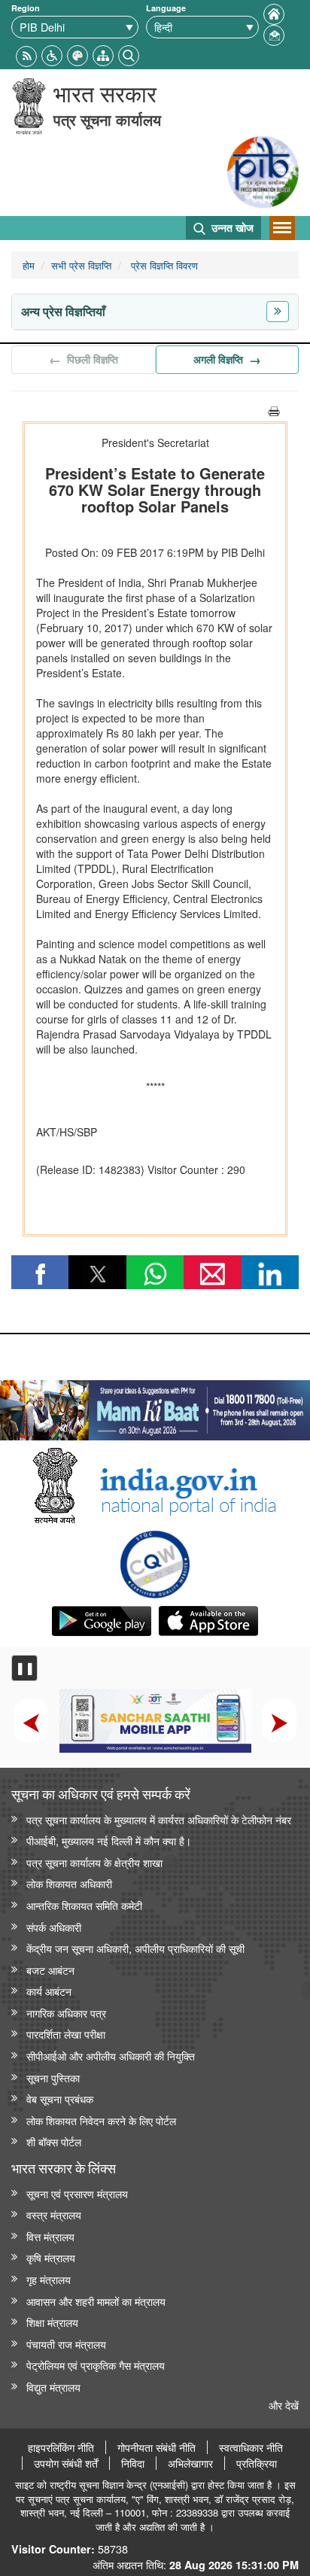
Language (166, 8)
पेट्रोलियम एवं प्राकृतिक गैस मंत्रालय (96, 2365)
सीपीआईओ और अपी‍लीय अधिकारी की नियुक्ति (111, 2056)
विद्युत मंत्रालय (53, 2387)
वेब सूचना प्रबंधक (60, 2099)
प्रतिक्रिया (257, 2463)
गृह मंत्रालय (49, 2279)
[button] (52, 54)
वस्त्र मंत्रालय (54, 2214)
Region (26, 8)
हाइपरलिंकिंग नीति (61, 2447)
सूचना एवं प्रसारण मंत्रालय (77, 2193)
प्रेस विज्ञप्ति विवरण (163, 265)
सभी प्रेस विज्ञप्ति (81, 265)
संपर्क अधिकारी (54, 1927)
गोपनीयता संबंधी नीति (157, 2447)
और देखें (284, 2405)
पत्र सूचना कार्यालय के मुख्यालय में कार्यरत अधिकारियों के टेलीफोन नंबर (159, 1819)
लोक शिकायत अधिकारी (69, 1883)
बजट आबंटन (50, 1970)
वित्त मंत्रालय (50, 2236)
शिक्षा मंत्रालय (52, 2322)
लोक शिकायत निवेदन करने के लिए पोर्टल (101, 2120)
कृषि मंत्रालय (51, 2257)
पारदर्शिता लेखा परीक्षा (66, 2034)
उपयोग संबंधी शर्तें (66, 2463)
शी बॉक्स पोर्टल (54, 2141)
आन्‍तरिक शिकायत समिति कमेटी (84, 1905)
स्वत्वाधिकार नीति (251, 2447)
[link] (155, 1407)
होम (29, 265)
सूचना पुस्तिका (53, 2077)
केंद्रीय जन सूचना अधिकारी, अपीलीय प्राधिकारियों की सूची (135, 1948)
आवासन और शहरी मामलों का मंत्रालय (96, 2301)
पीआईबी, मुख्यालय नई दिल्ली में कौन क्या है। (109, 1840)
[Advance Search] (129, 54)
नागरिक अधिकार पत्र (66, 2013)
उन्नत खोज (231, 227)
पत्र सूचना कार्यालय (107, 119)
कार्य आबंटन (49, 1991)
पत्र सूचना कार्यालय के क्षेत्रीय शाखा (94, 1862)
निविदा (133, 2463)
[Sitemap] (103, 54)
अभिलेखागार (190, 2463)
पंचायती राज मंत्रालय (66, 2344)
